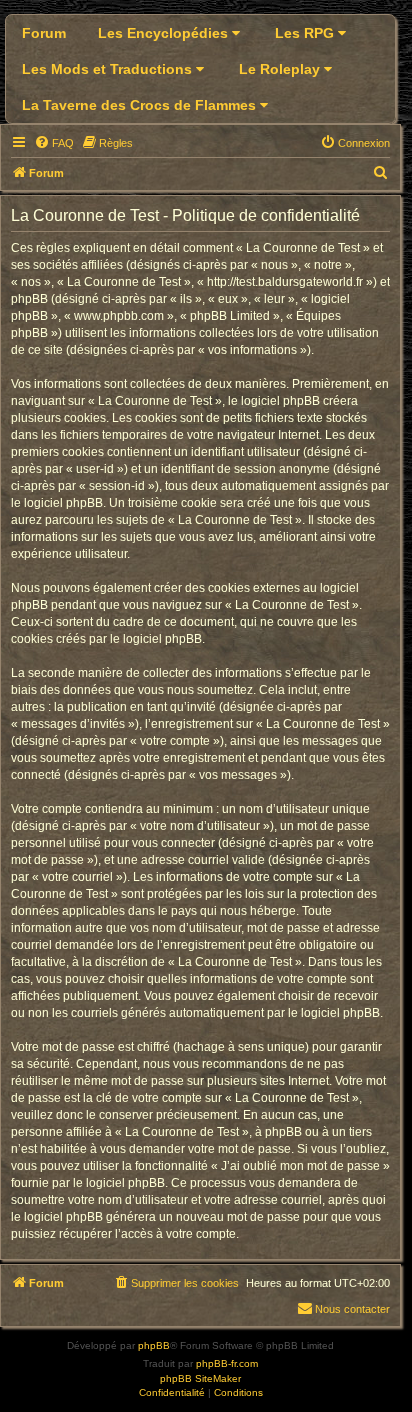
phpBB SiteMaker (200, 1378)
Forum (44, 33)
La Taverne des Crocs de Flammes (141, 105)
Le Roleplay (281, 69)
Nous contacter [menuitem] (352, 1309)
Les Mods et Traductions (109, 69)
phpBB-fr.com (227, 1363)
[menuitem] (54, 143)
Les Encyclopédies (165, 33)
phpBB (154, 1345)
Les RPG (306, 33)
